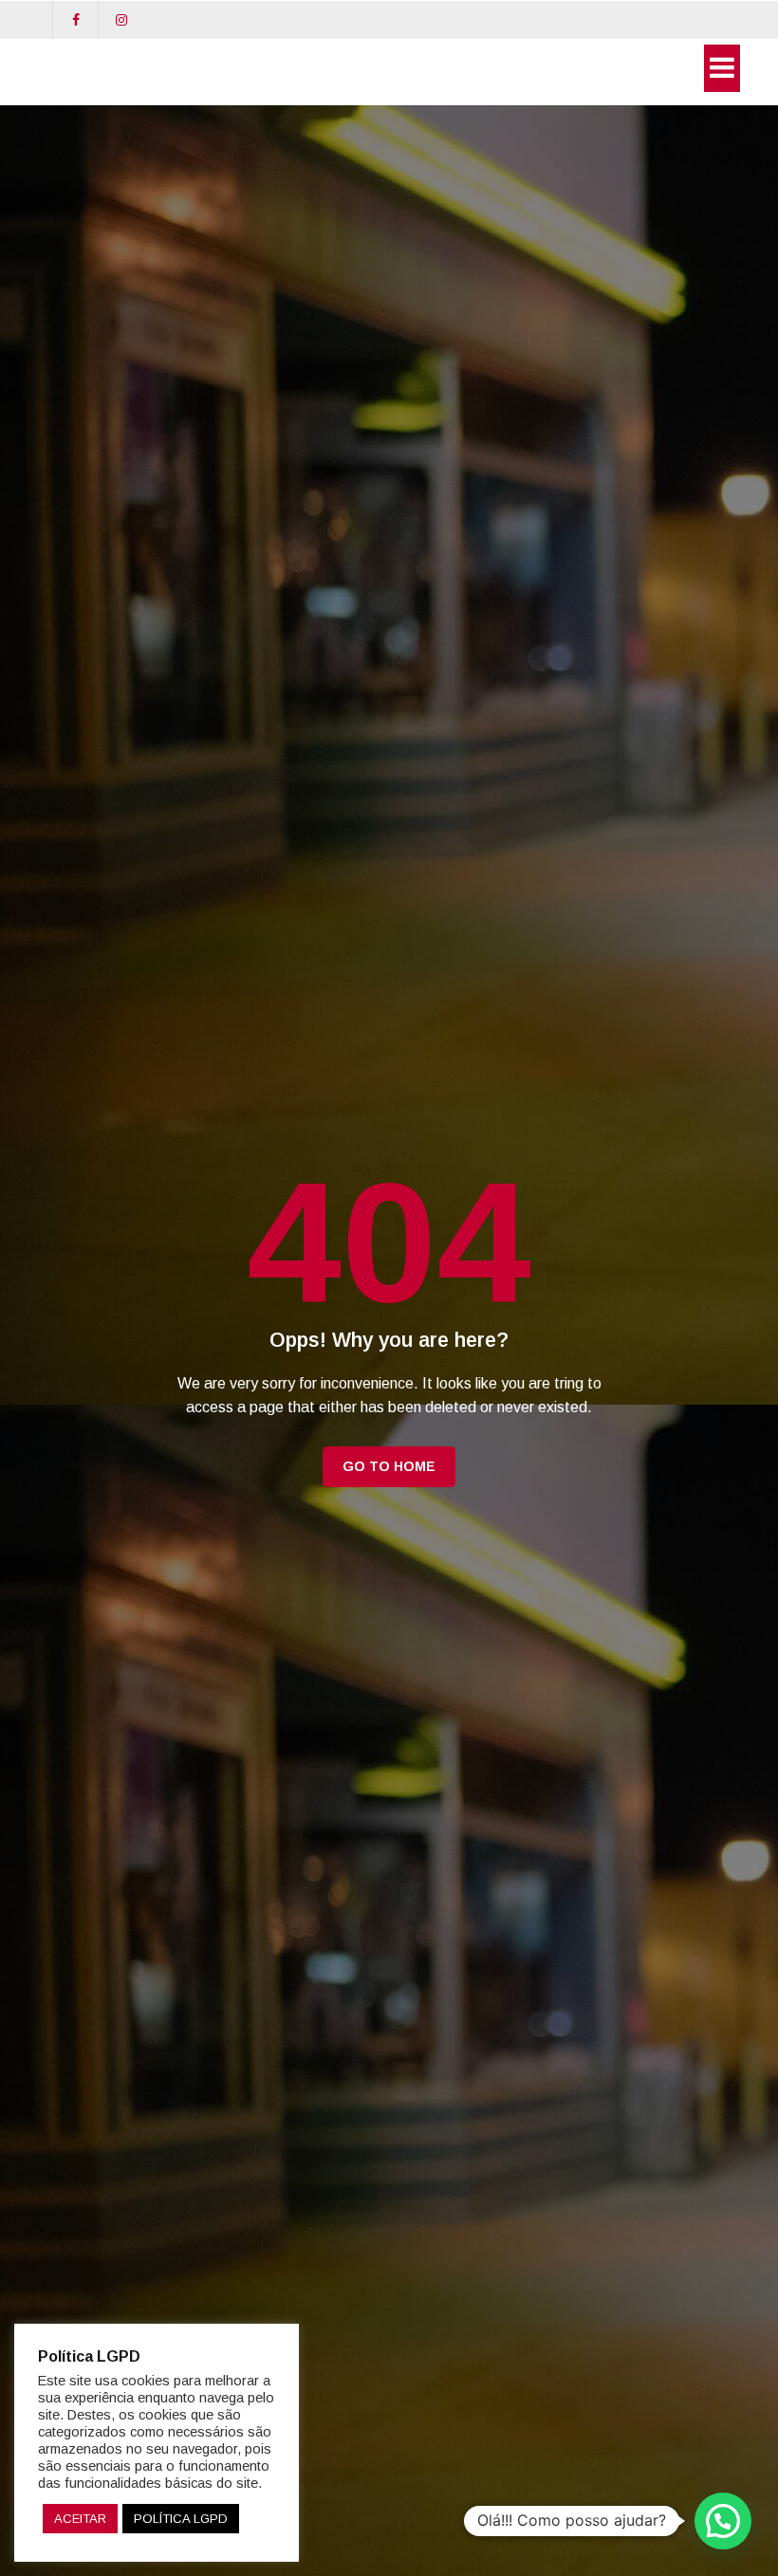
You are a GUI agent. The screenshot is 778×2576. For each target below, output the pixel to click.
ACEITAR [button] (80, 2519)
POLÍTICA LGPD (181, 2519)
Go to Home (389, 1466)
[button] (723, 2521)
